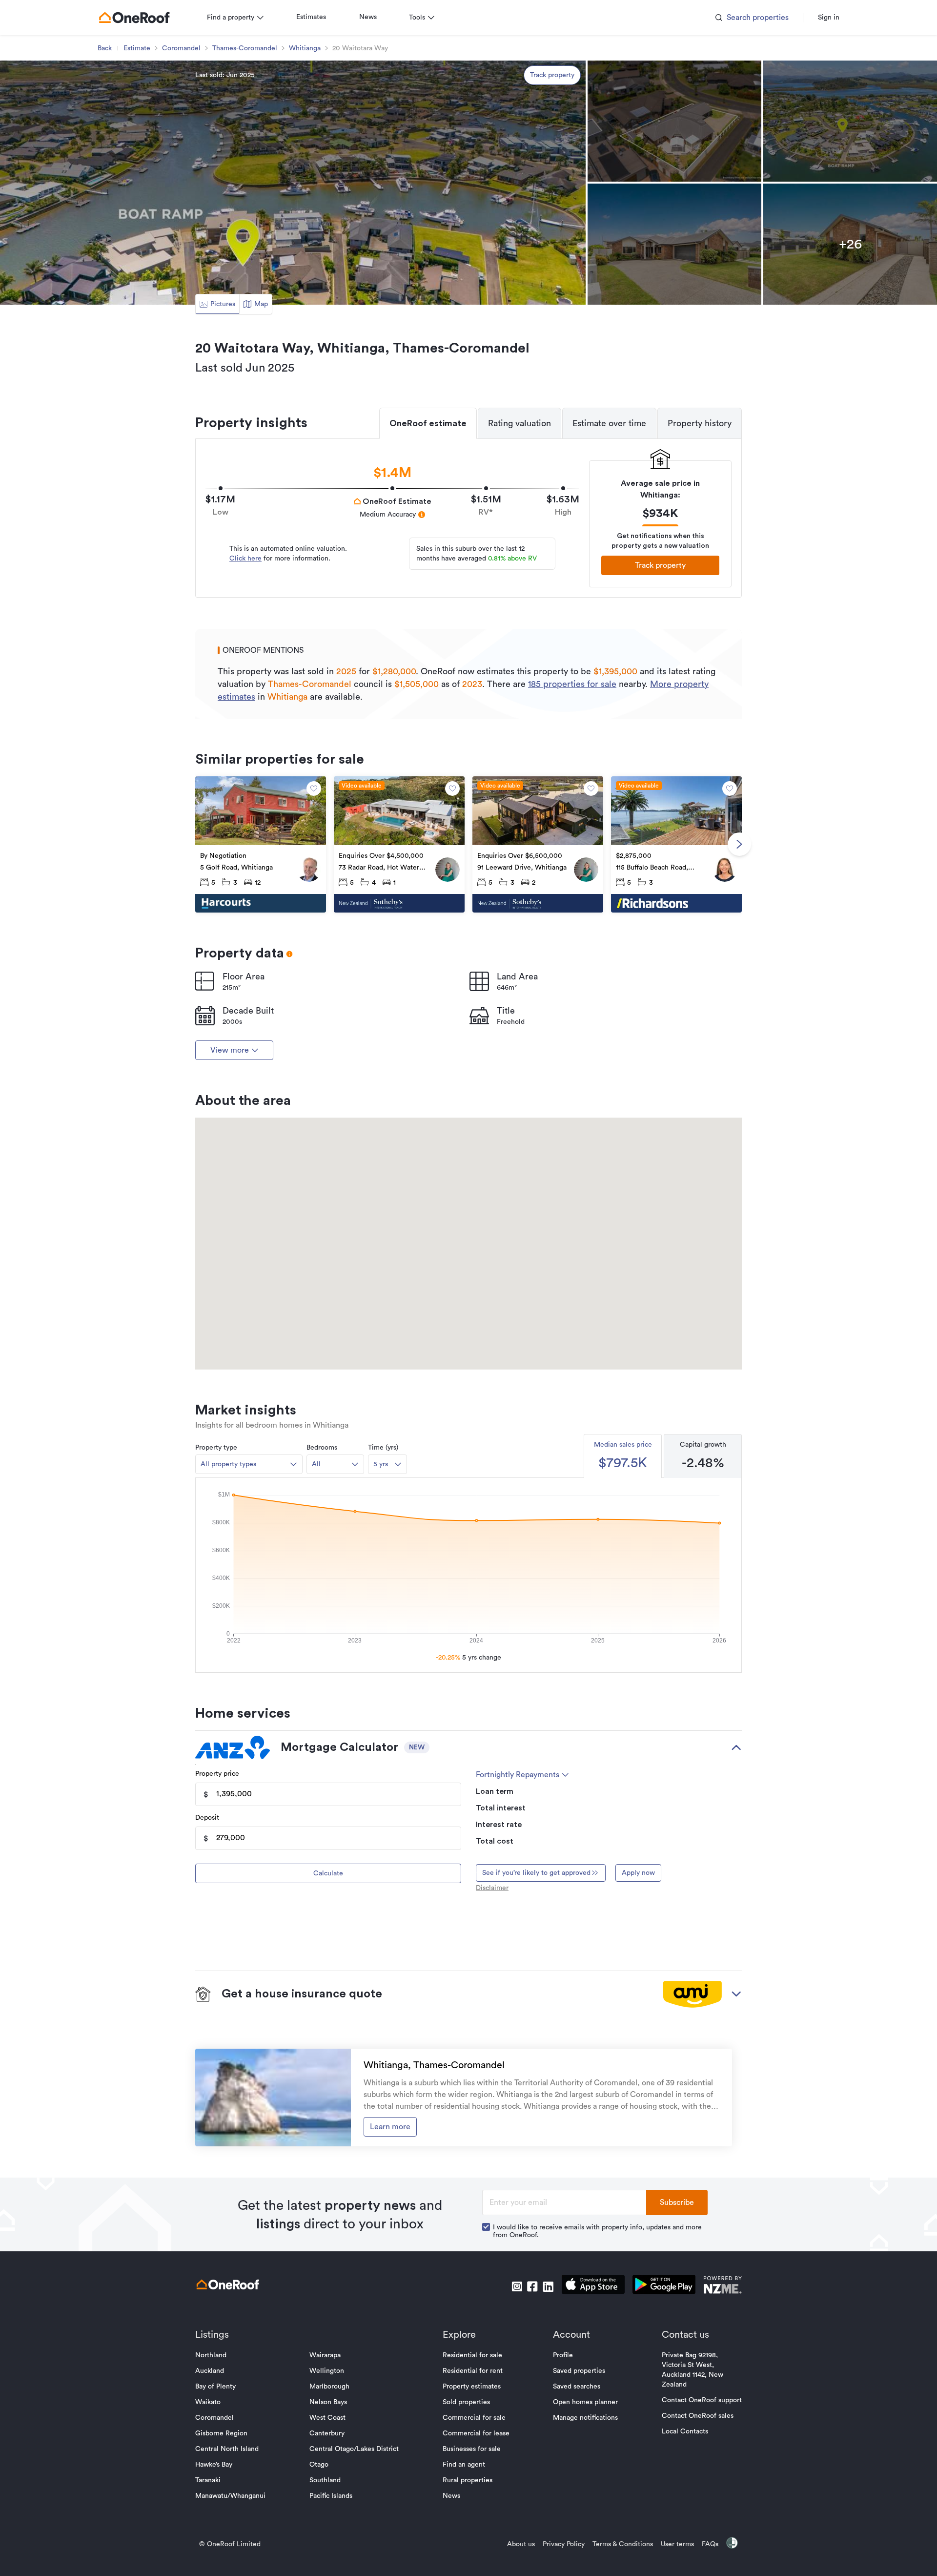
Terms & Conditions (623, 2544)
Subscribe (677, 2202)
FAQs (710, 2544)
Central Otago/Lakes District (354, 2449)
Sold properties (466, 2402)
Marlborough (329, 2387)
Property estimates (472, 2387)
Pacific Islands (331, 2496)
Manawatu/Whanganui (230, 2496)
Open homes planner (585, 2402)
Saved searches (577, 2387)
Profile (563, 2355)
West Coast (327, 2418)
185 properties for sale (572, 684)
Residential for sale (472, 2355)
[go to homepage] (134, 18)
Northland (211, 2355)
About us (521, 2544)
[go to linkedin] (548, 2286)
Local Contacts (685, 2431)
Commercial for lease (476, 2433)
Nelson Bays (328, 2402)
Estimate (137, 48)
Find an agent (464, 2465)
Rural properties (468, 2480)
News (368, 17)
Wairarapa (325, 2355)
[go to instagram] (517, 2286)
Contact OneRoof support (702, 2400)
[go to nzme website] (723, 2286)
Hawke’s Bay (214, 2465)
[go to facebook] (532, 2286)
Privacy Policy (564, 2544)
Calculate (328, 1873)
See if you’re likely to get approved (536, 1873)
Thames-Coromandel (245, 48)
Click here (245, 559)
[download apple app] (593, 2286)
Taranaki (208, 2480)
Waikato (208, 2402)
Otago (319, 2465)
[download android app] (664, 2286)
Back (105, 48)
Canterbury (327, 2433)
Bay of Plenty (215, 2387)
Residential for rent (473, 2371)
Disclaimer (492, 1888)
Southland (325, 2480)
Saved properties (579, 2371)
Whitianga (305, 48)
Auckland (210, 2371)
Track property (552, 75)
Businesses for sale (472, 2449)
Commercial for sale (474, 2418)
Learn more (390, 2127)
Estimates (311, 17)
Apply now (638, 1873)
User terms (677, 2544)
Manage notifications (585, 2418)
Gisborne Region (221, 2433)
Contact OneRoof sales (698, 2416)
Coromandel (181, 48)
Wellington (327, 2371)
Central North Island (227, 2449)
